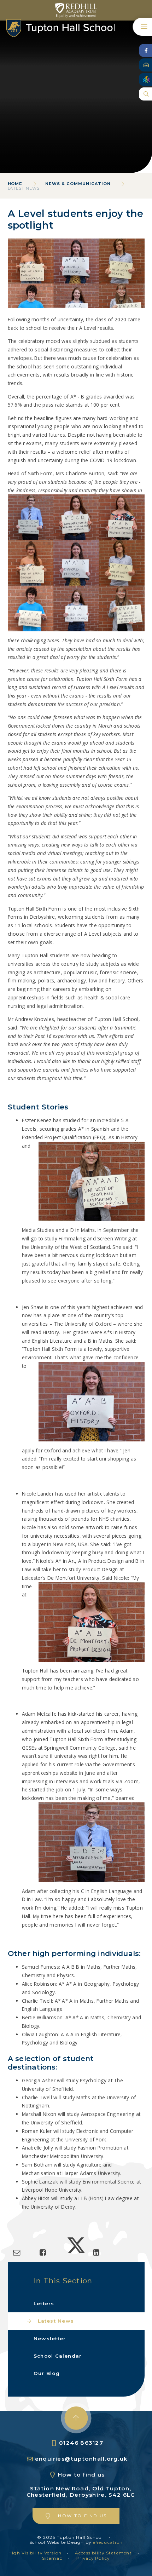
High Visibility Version (35, 2553)
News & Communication (78, 184)
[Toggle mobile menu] (142, 27)
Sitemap (52, 2558)
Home (15, 184)
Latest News (24, 188)
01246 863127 (81, 2443)
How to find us (81, 2475)
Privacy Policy (93, 2558)
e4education (108, 2542)
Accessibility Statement (103, 2553)
